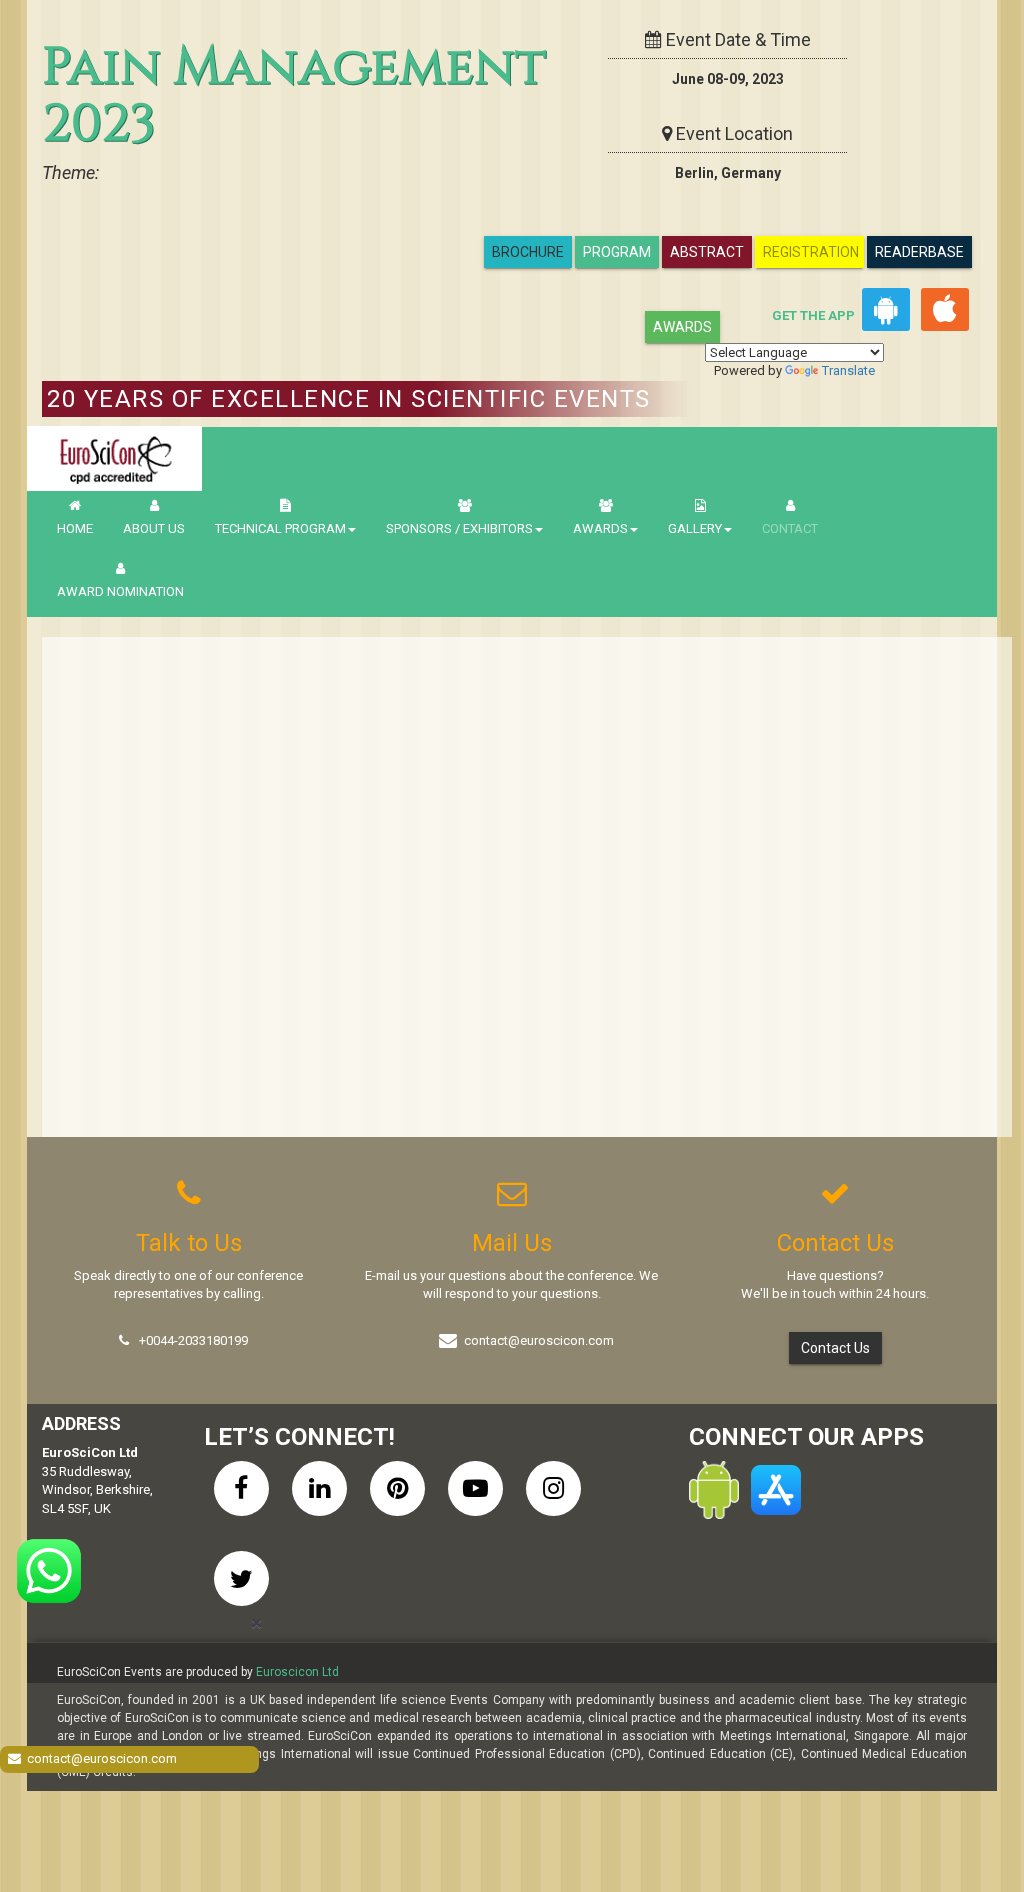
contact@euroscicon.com (539, 1340)
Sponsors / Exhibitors (459, 528)
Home (75, 528)
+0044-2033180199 (193, 1340)
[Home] (114, 458)
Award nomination (120, 591)
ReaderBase (919, 252)
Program (617, 252)
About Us (154, 528)
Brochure (528, 252)
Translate (848, 370)
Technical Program (280, 528)
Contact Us (835, 1348)
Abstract (707, 252)
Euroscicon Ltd (297, 1672)
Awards (682, 327)
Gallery (695, 528)
